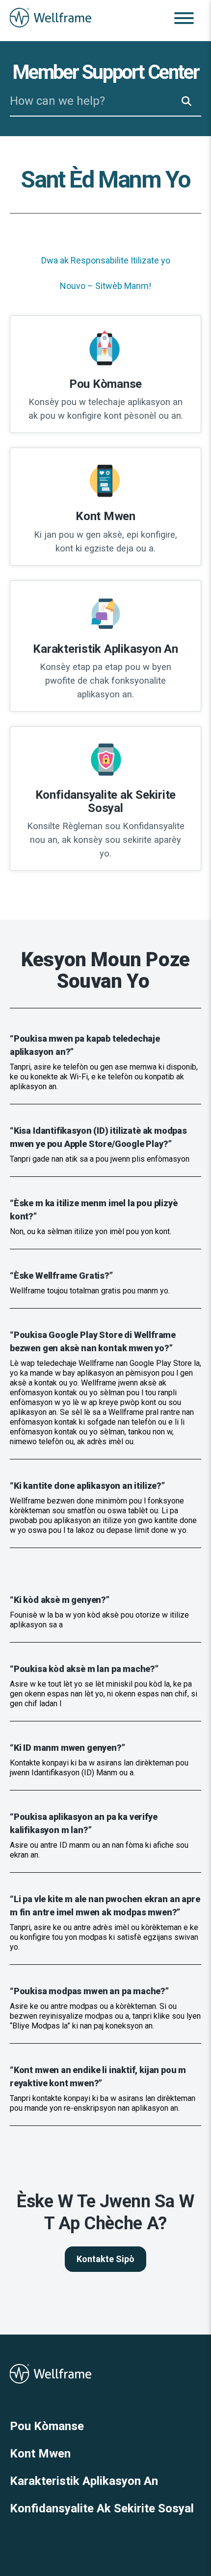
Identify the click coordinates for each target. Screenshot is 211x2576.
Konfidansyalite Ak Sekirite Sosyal (102, 2508)
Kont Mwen (40, 2454)
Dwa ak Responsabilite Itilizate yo (106, 260)
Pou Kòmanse (47, 2426)
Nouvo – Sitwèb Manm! (105, 286)
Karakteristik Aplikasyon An (84, 2481)
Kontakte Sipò (105, 2259)
